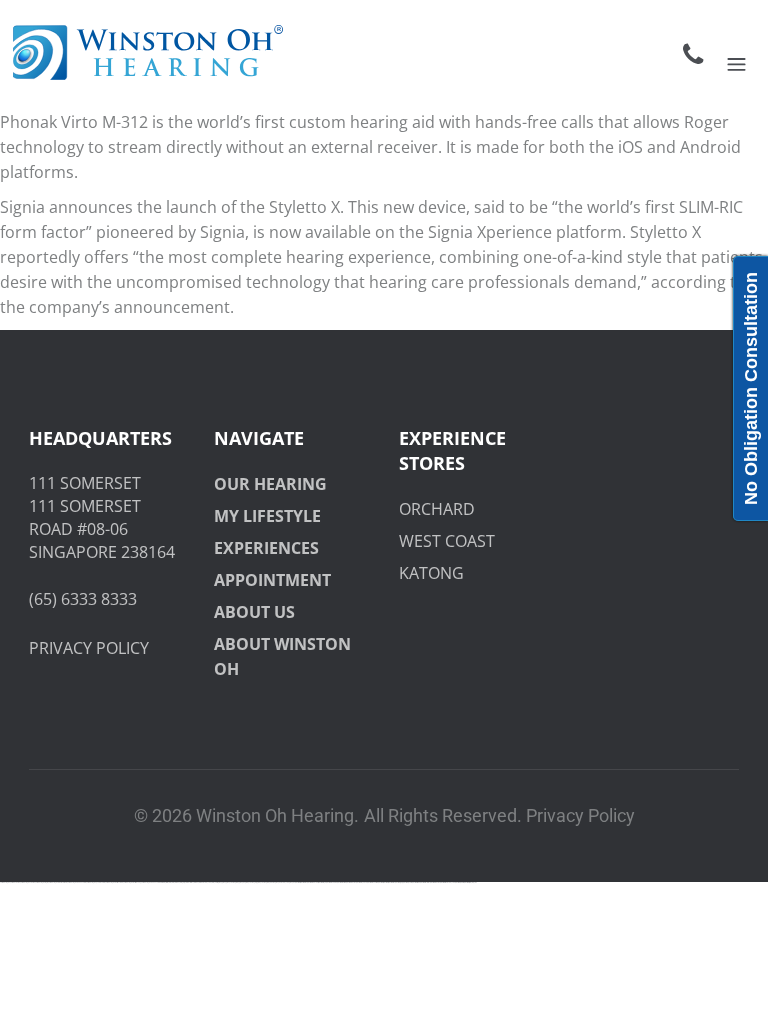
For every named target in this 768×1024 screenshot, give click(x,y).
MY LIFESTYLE (267, 516)
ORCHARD (437, 509)
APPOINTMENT (272, 580)
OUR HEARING (270, 484)
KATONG (431, 573)
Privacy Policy (580, 815)
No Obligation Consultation (751, 388)
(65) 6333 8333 (83, 599)
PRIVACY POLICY (89, 648)
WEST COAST (447, 541)
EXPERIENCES (266, 548)
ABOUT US (254, 612)
